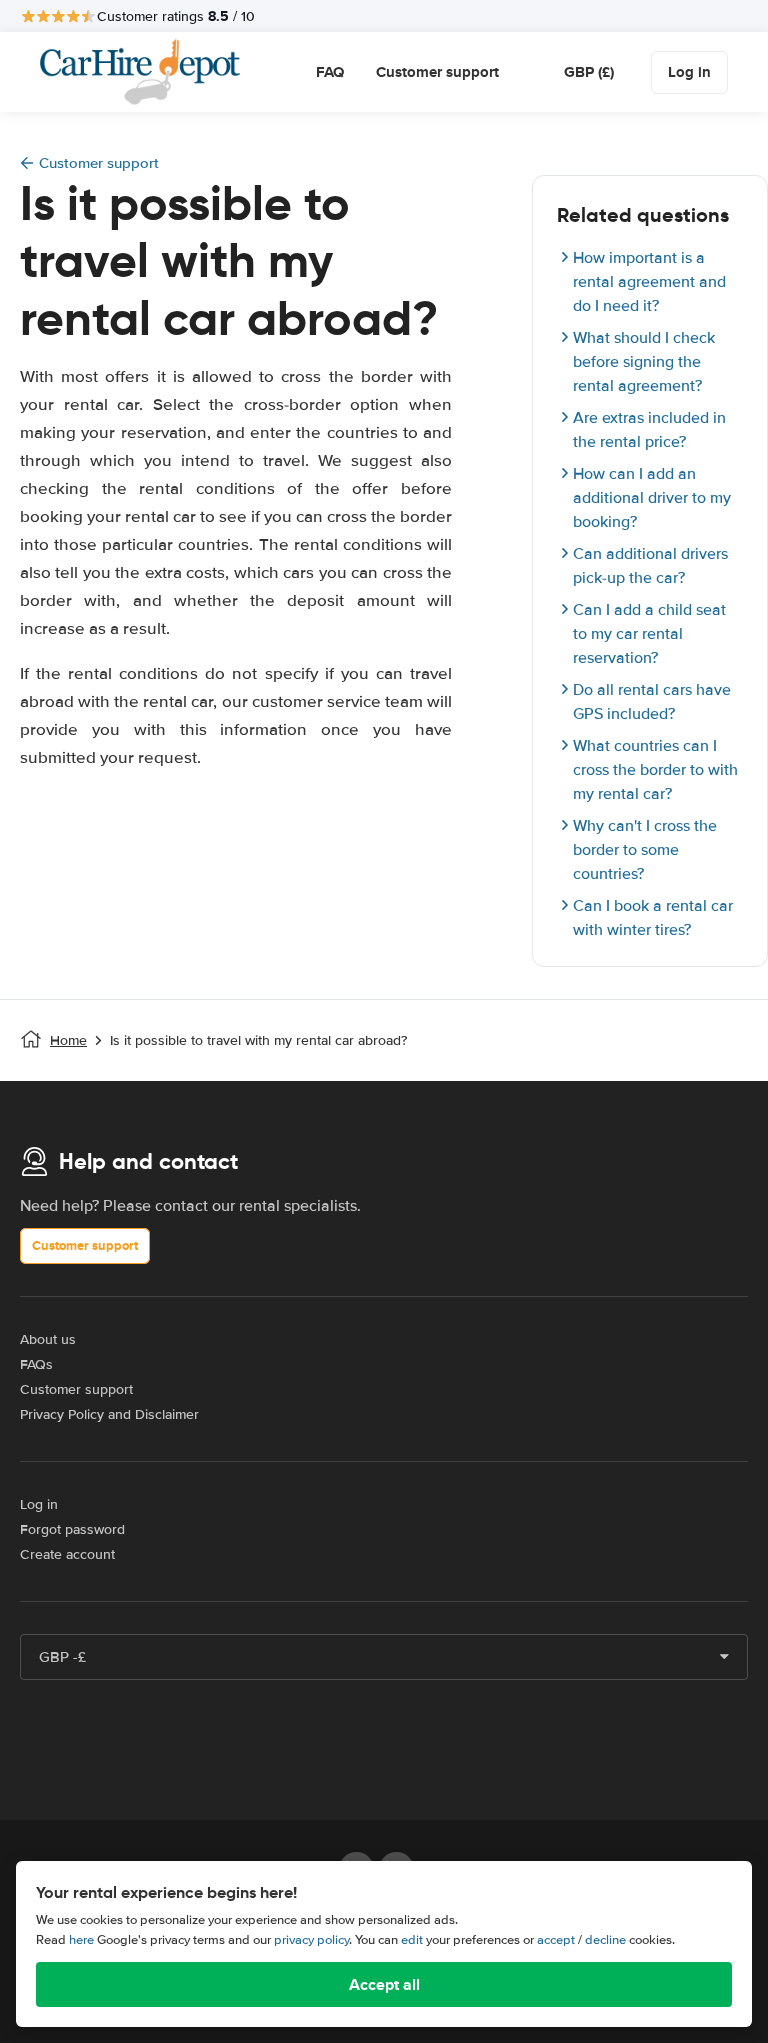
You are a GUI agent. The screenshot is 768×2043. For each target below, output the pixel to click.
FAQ (330, 72)
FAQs (36, 1364)
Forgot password (72, 1529)
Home (68, 1040)
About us (48, 1339)
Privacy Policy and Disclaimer (109, 1414)
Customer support (437, 72)
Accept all (384, 1984)
